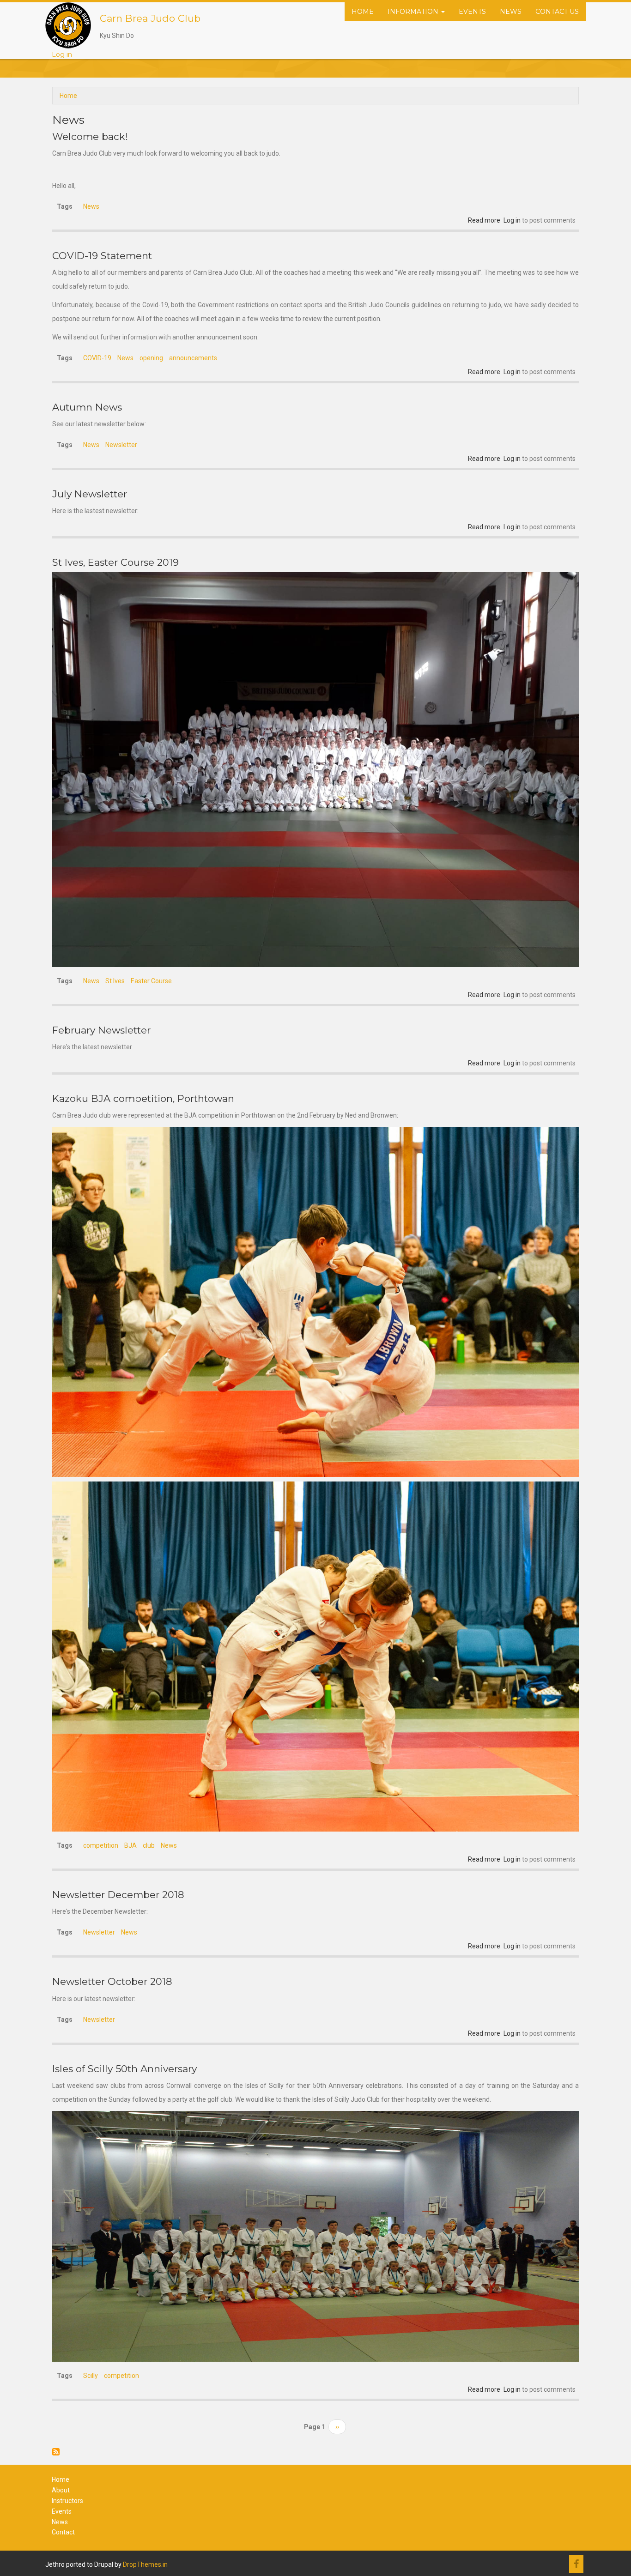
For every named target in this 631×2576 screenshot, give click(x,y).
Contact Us (557, 12)
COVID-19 (97, 358)
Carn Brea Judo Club (150, 18)
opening (151, 358)
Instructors (67, 2501)
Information (414, 12)
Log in (62, 54)
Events (472, 12)
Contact (63, 2532)
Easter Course (151, 981)
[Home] (68, 25)
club (149, 1845)
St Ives (115, 981)
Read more (484, 220)
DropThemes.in (145, 2564)
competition (101, 1845)
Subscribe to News (56, 2452)
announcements (193, 358)
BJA (130, 1845)
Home (363, 12)
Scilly (91, 2376)
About (61, 2490)
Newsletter (121, 445)
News (511, 12)
